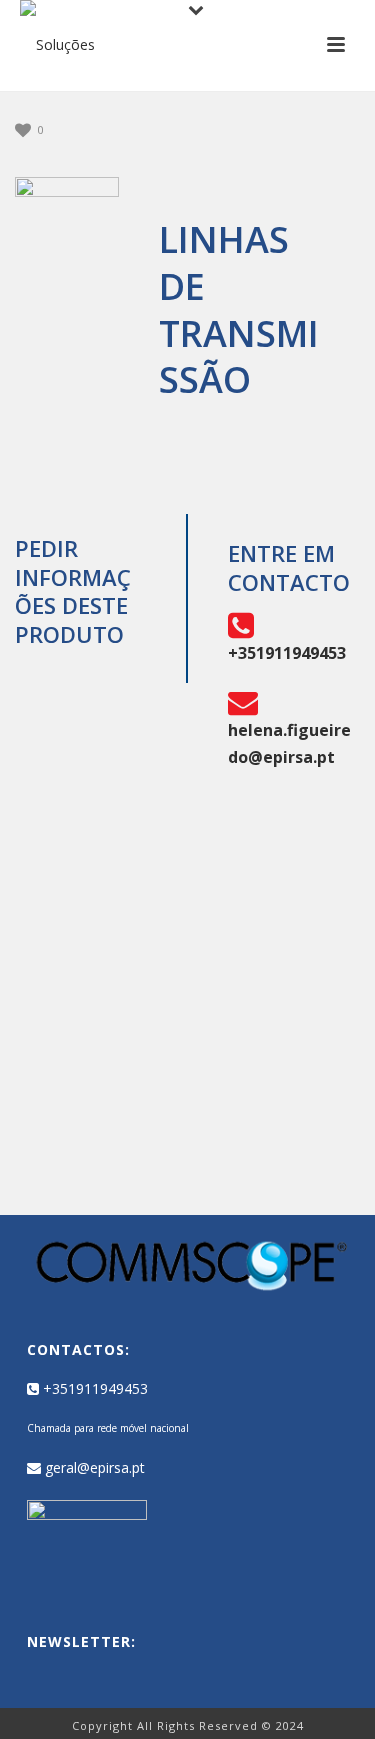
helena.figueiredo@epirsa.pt (289, 743)
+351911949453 (93, 1388)
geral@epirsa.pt (93, 1467)
